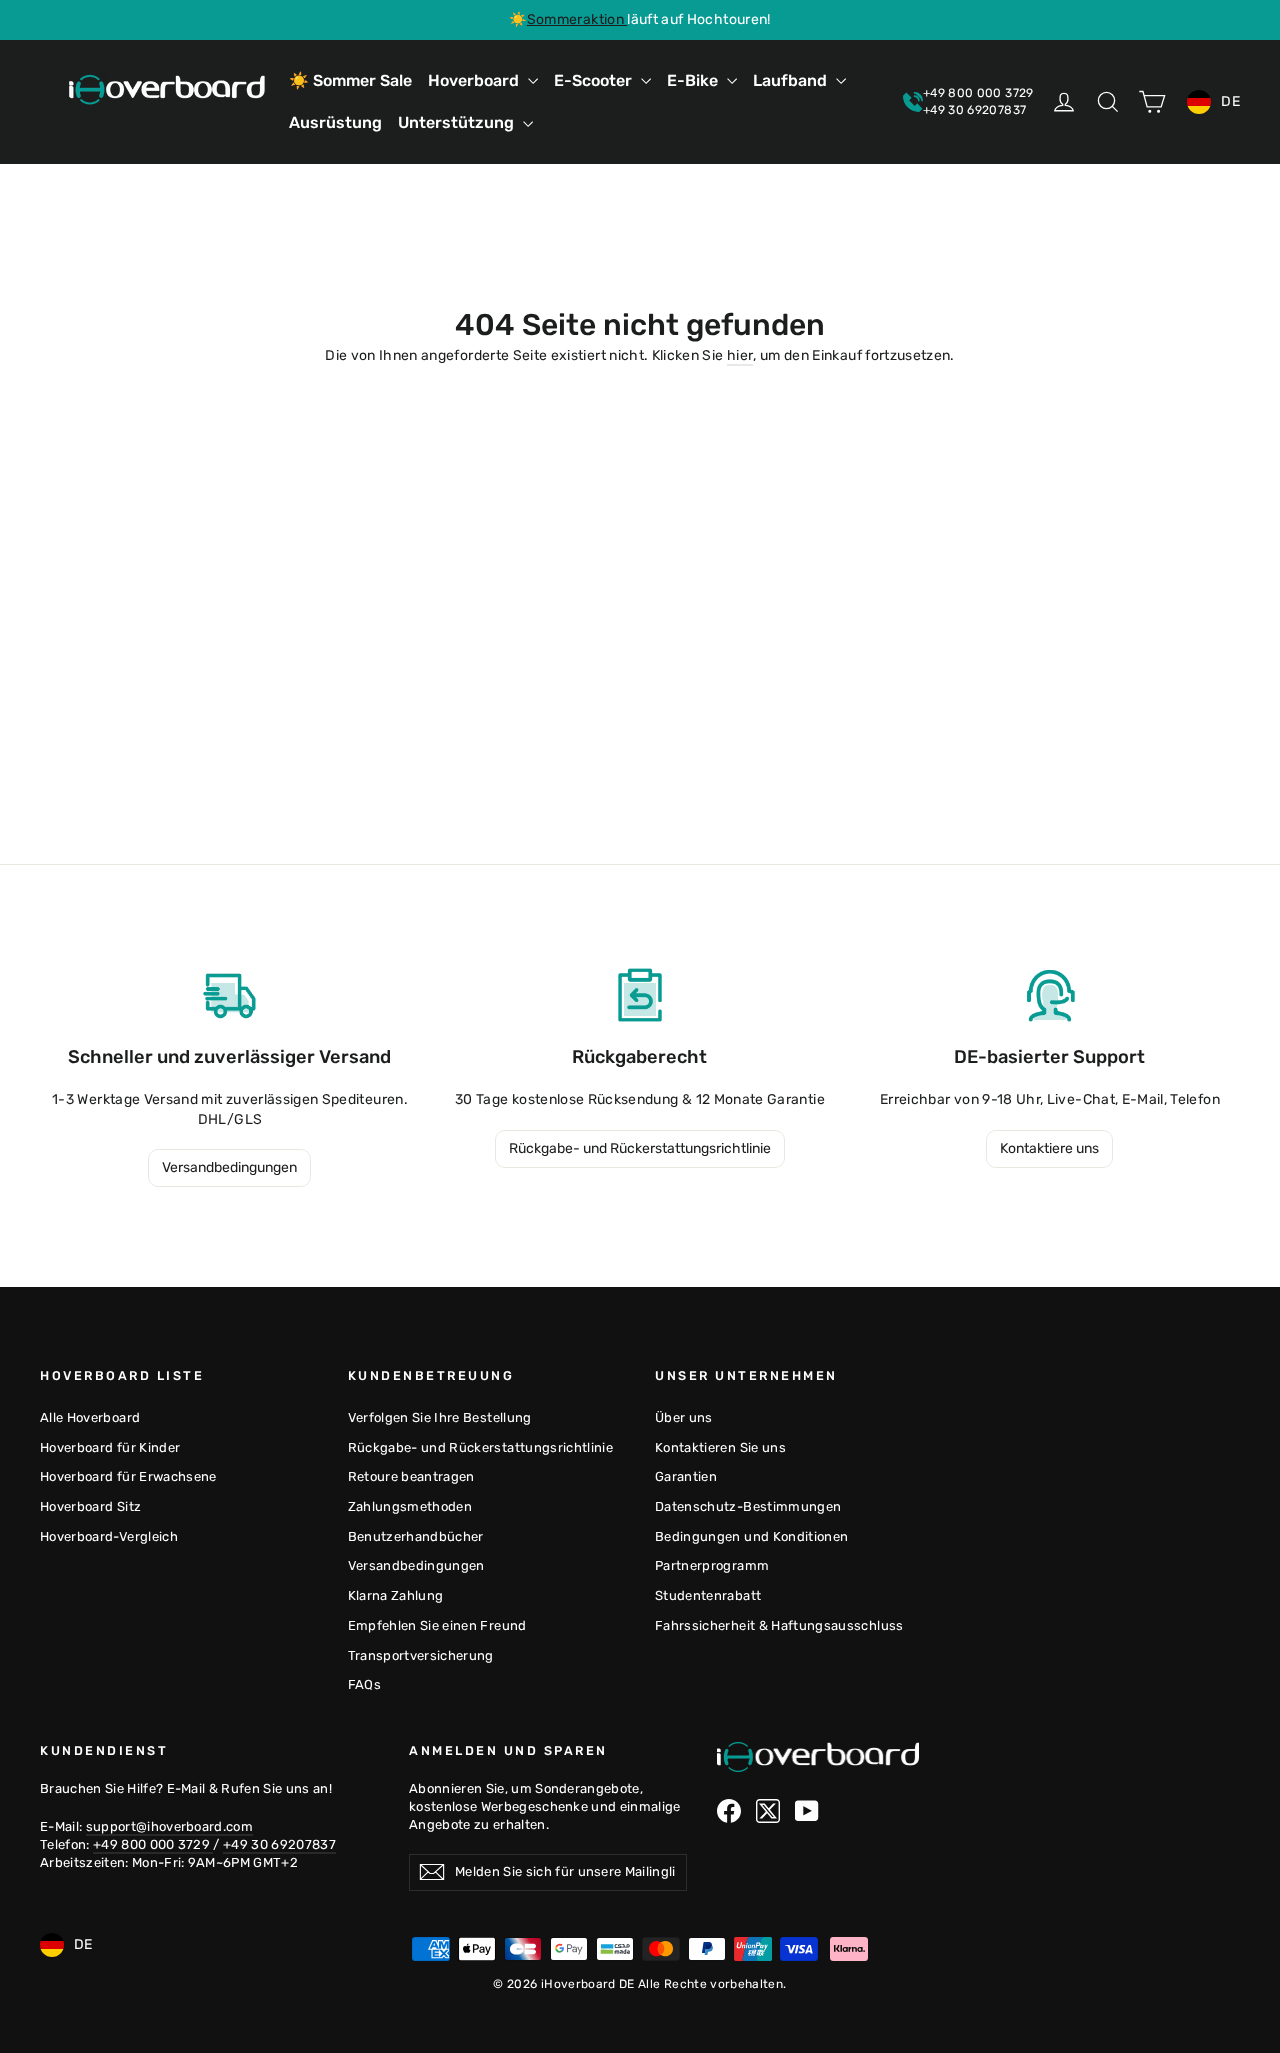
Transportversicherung (421, 1655)
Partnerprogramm (712, 1565)
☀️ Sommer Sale (350, 80)
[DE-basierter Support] (1050, 995)
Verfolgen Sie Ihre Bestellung (440, 1417)
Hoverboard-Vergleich (109, 1536)
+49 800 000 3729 (153, 1844)
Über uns (684, 1417)
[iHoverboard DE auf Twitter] (768, 1811)
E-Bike (694, 80)
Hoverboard (475, 80)
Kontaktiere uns (1049, 1148)
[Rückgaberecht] (640, 995)
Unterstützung (458, 122)
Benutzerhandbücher (416, 1536)
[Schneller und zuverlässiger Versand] (230, 995)
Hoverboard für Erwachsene (128, 1476)
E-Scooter (595, 80)
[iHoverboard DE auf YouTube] (807, 1811)
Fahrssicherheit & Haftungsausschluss (779, 1625)
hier (740, 355)
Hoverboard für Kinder (110, 1447)
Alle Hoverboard (90, 1417)
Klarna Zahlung (396, 1595)
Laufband (792, 80)
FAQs (364, 1684)
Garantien (686, 1476)
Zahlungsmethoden (410, 1506)
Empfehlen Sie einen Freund (437, 1625)
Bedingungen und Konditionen (751, 1536)
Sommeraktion (577, 19)
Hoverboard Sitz (90, 1506)
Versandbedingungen (229, 1167)
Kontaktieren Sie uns (720, 1447)
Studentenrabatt (708, 1595)
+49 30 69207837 (279, 1844)
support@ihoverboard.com (170, 1826)
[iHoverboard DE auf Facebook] (729, 1811)
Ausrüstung (335, 122)
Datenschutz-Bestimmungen (748, 1506)
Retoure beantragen (411, 1476)
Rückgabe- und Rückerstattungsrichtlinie (640, 1148)
